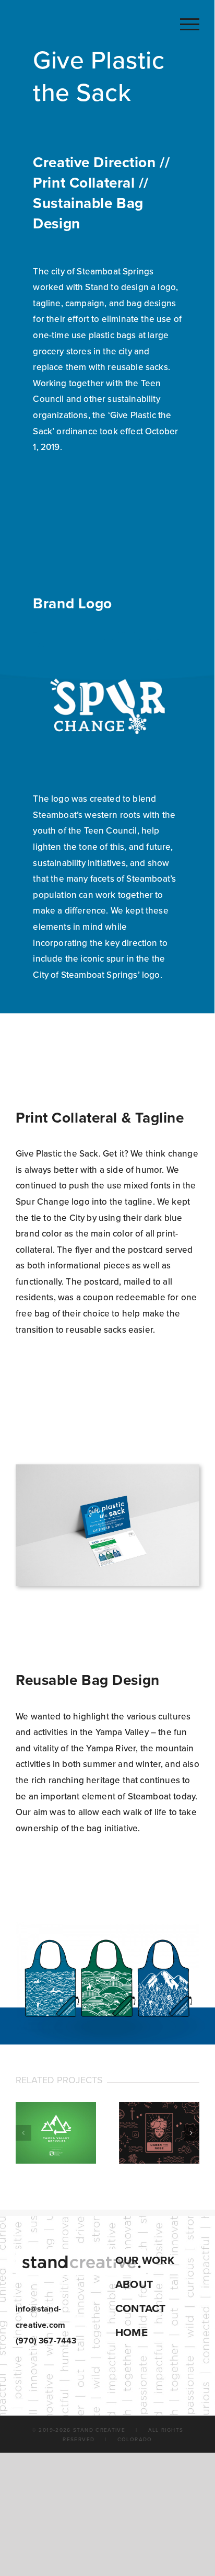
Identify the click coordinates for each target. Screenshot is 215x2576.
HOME (132, 2333)
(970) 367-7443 (46, 2341)
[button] (23, 2133)
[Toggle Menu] (190, 24)
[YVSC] (56, 2133)
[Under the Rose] (159, 2133)
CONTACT (140, 2309)
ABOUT (134, 2285)
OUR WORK (145, 2261)
